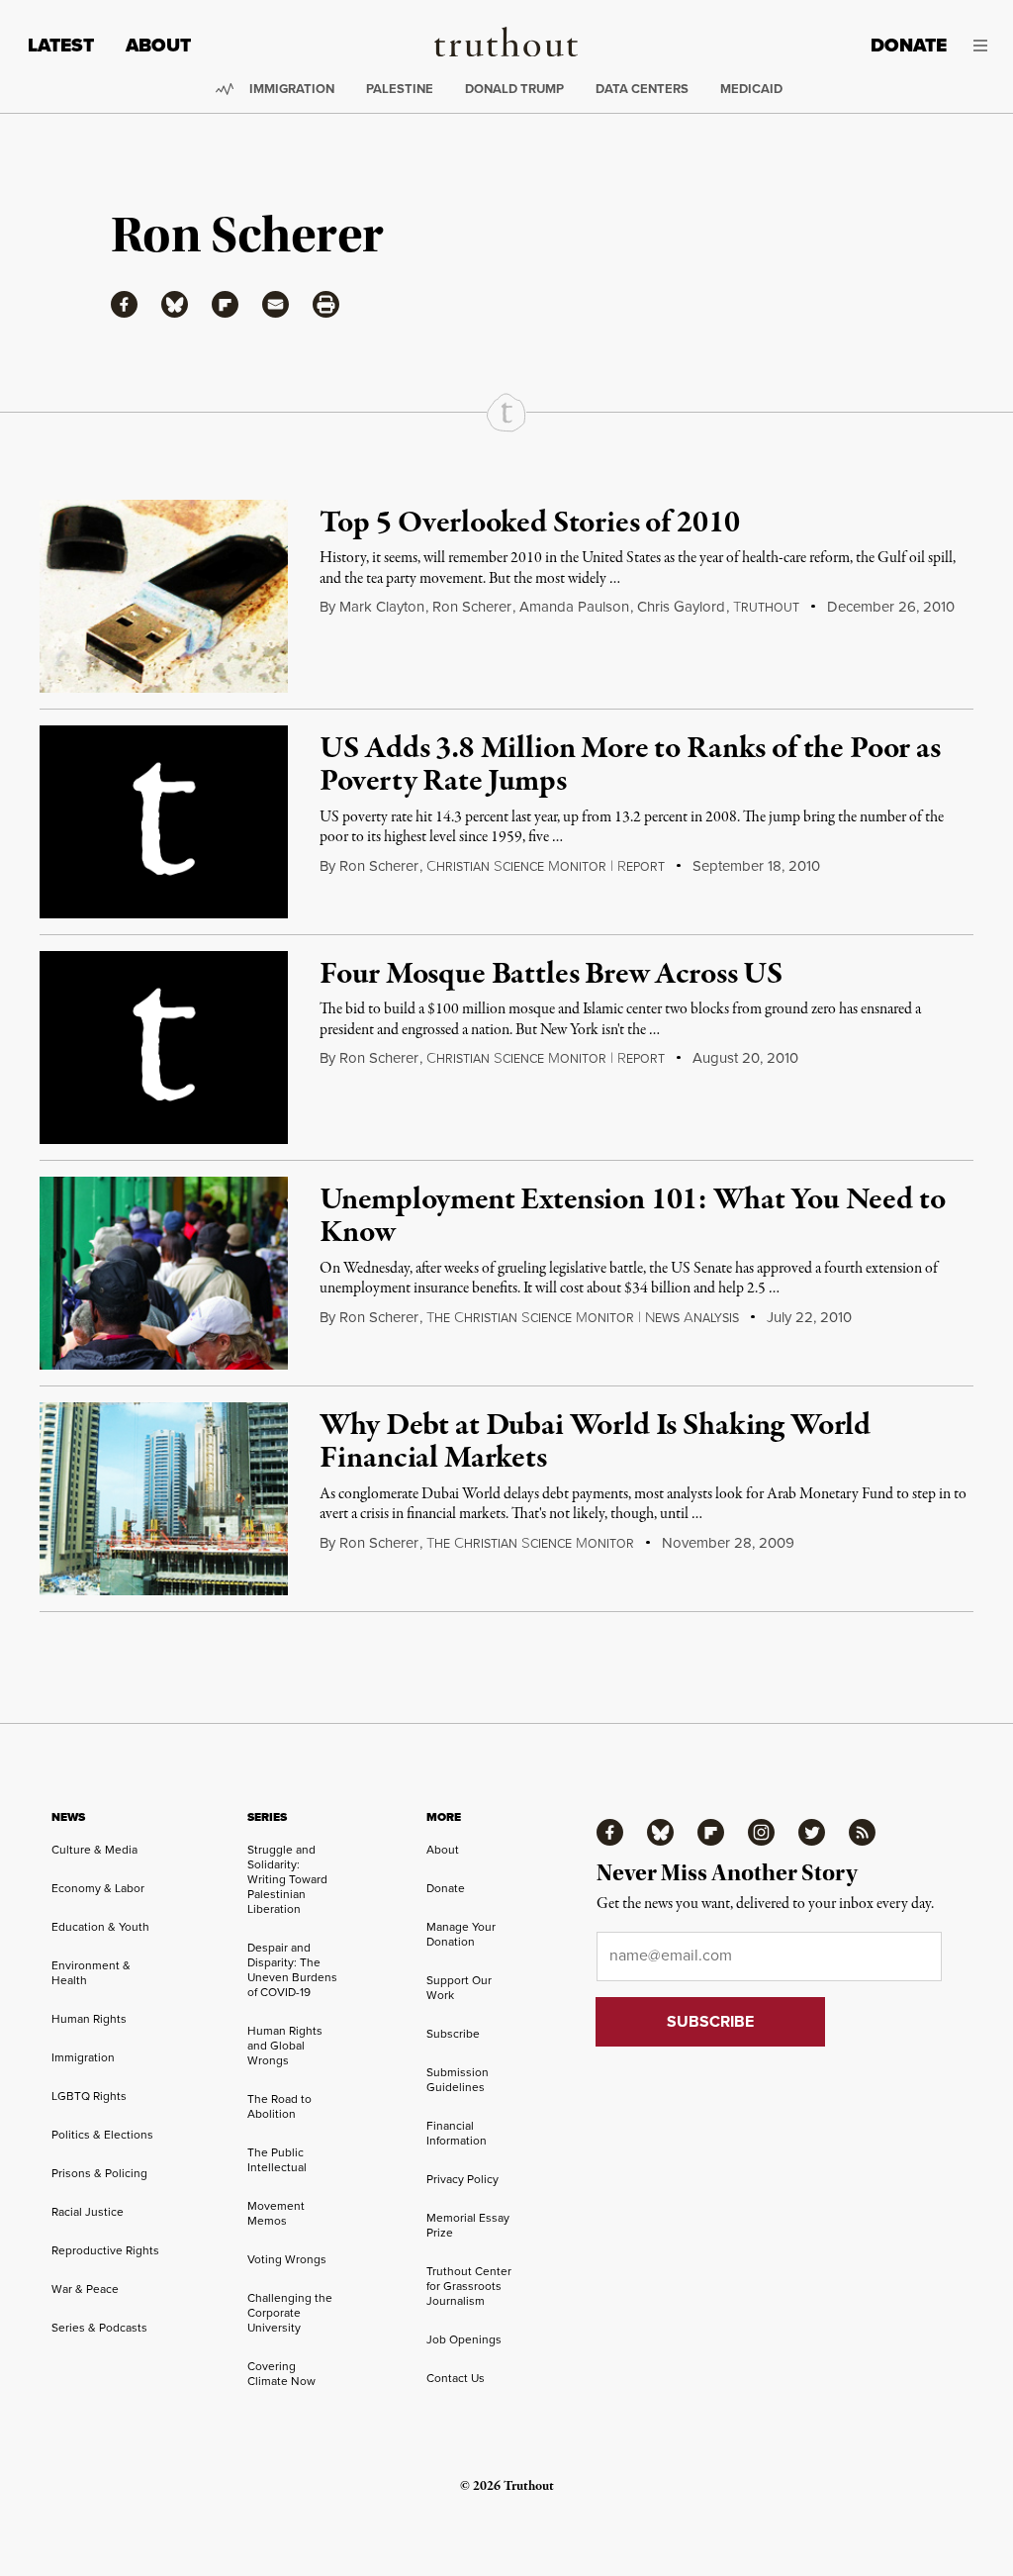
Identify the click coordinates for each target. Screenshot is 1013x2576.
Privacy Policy (462, 2179)
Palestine (400, 89)
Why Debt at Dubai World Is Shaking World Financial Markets (595, 1443)
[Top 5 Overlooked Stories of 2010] (164, 596)
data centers (642, 89)
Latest (61, 45)
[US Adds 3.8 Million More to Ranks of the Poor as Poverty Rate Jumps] (164, 822)
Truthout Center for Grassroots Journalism (469, 2286)
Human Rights (89, 2019)
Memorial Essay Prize (468, 2225)
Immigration (292, 89)
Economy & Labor (98, 1888)
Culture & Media (94, 1850)
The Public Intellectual (277, 2160)
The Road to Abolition (279, 2106)
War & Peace (85, 2289)
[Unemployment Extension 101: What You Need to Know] (164, 1273)
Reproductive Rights (105, 2250)
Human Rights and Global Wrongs (285, 2046)
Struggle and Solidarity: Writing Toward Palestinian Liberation (287, 1879)
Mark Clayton (382, 607)
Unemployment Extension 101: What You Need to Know (632, 1217)
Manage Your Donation (461, 1934)
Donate (909, 45)
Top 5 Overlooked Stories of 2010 (529, 524)
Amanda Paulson (574, 607)
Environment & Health (91, 1973)
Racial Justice (88, 2212)
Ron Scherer (472, 607)
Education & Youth (100, 1927)
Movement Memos (276, 2213)
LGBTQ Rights (89, 2096)
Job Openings (464, 2339)
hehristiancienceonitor (530, 1544)
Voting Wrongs (287, 2259)
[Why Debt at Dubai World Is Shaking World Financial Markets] (164, 1499)
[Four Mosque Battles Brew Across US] (164, 1048)
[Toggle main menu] (982, 46)
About (158, 45)
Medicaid (751, 89)
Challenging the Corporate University (290, 2313)
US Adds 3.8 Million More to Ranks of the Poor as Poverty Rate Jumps (630, 766)
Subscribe (453, 2034)
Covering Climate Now (281, 2374)
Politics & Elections (102, 2135)
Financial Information (457, 2133)
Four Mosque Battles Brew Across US (551, 975)
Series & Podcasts (99, 2328)
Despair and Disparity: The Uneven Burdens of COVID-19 (292, 1970)
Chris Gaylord (681, 607)
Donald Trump (514, 89)
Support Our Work (459, 1988)
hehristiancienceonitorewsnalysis (583, 1318)
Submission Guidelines (458, 2080)
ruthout (766, 608)
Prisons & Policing (99, 2173)
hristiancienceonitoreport (546, 867)
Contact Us (456, 2378)
